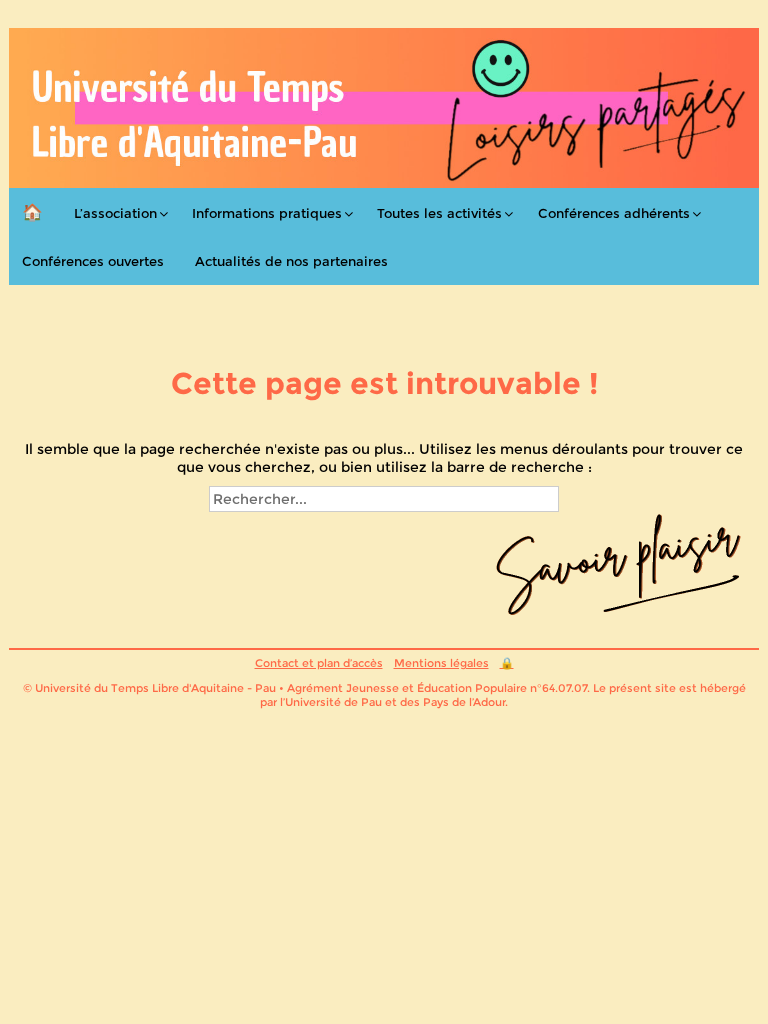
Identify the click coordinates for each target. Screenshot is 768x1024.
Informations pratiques (267, 213)
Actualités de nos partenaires (291, 261)
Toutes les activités (439, 213)
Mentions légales (441, 663)
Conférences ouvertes (93, 261)
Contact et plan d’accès (319, 663)
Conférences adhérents (614, 213)
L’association (115, 213)
